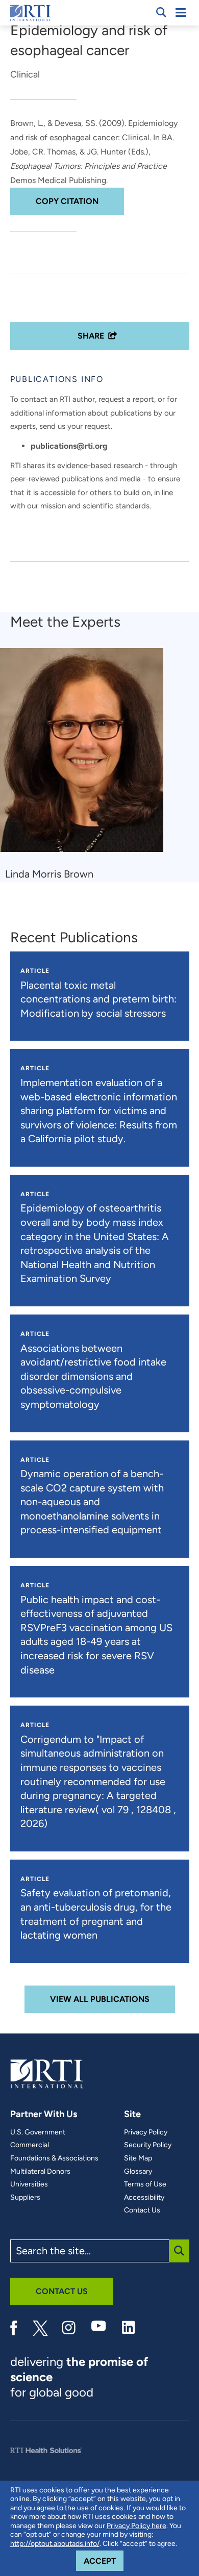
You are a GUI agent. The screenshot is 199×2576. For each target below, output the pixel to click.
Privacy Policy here (136, 2526)
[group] (88, 765)
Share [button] (91, 336)
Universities (29, 2184)
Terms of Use (145, 2184)
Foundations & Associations (54, 2158)
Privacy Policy (146, 2132)
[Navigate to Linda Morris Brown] (85, 755)
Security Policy (148, 2145)
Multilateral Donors (40, 2172)
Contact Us (142, 2210)
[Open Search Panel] (161, 12)
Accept (104, 2561)
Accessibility (144, 2198)
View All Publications (100, 1999)
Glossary (138, 2172)
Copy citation (67, 201)
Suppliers (25, 2198)
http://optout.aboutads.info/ (55, 2544)
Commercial (30, 2145)
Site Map (138, 2158)
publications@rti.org (69, 446)
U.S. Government (38, 2132)
